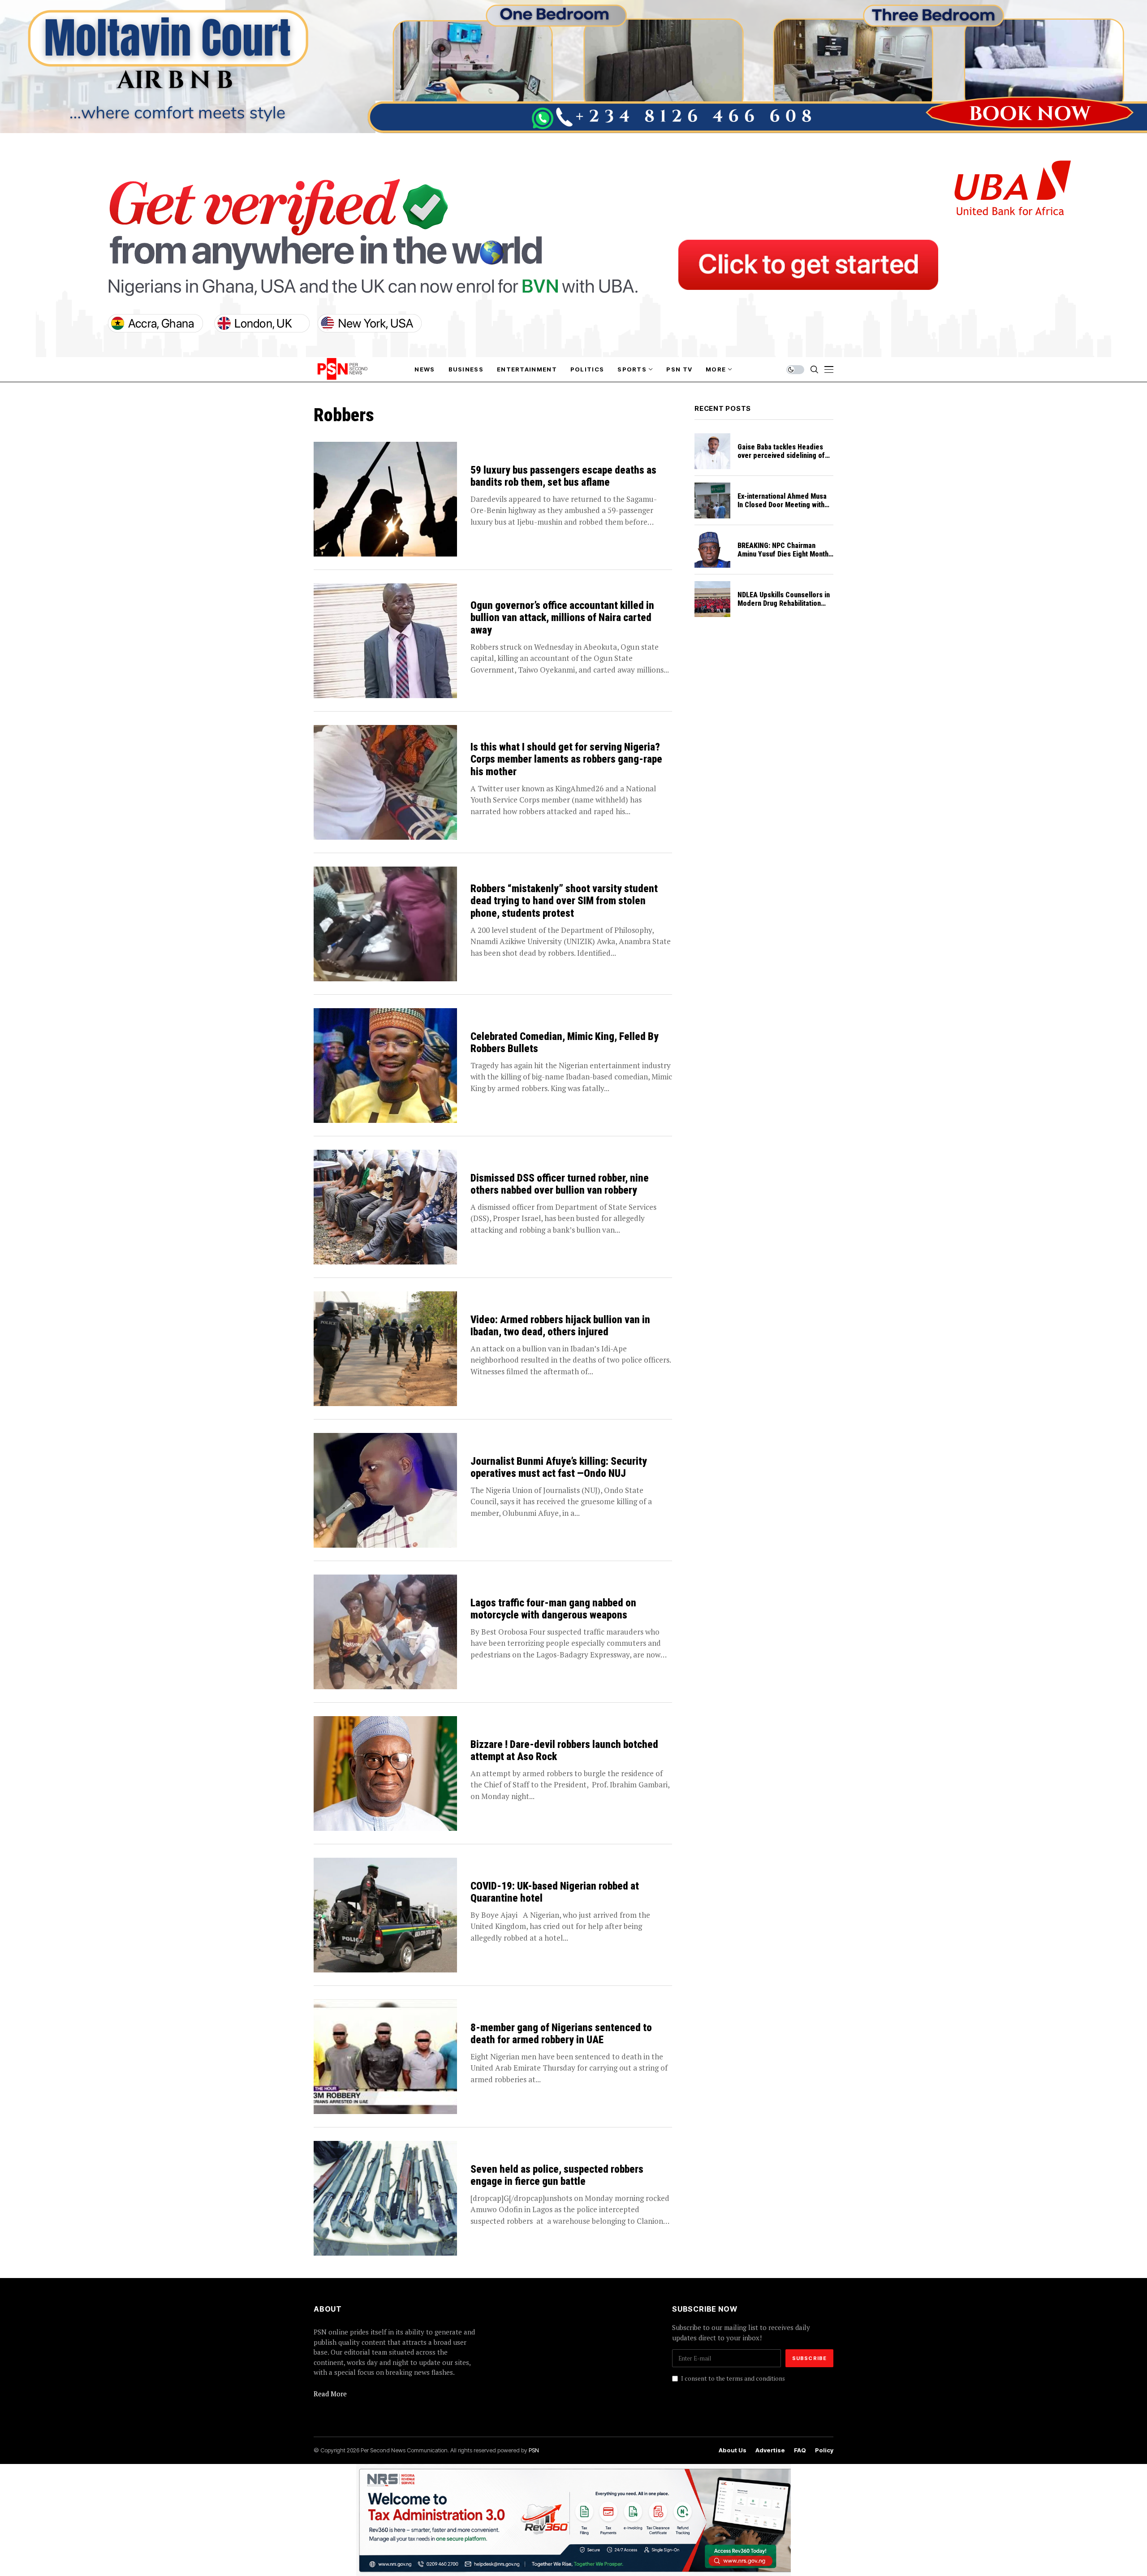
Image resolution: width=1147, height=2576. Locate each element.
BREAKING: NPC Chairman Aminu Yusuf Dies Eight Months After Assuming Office (785, 554)
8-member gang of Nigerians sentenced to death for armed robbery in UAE (561, 2034)
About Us (733, 2450)
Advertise (770, 2450)
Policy (824, 2450)
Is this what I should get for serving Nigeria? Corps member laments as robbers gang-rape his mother (566, 759)
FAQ (800, 2450)
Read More (330, 2394)
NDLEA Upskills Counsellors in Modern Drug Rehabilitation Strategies (784, 603)
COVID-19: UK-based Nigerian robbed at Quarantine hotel (555, 1892)
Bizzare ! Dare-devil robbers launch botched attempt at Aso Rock (564, 1751)
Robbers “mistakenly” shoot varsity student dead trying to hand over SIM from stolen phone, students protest (564, 901)
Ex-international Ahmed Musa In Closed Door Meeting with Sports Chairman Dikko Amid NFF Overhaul (782, 509)
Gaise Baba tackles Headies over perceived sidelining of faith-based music (781, 455)
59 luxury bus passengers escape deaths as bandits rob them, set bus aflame (563, 477)
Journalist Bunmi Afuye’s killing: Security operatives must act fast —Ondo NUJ (559, 1468)
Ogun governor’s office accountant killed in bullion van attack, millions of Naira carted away (562, 618)
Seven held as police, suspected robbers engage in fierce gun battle (557, 2176)
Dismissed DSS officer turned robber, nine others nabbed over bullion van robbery (560, 1184)
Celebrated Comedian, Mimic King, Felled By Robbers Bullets (565, 1043)
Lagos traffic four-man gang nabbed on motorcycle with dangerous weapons (553, 1609)
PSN (534, 2450)
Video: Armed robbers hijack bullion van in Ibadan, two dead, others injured (560, 1326)
